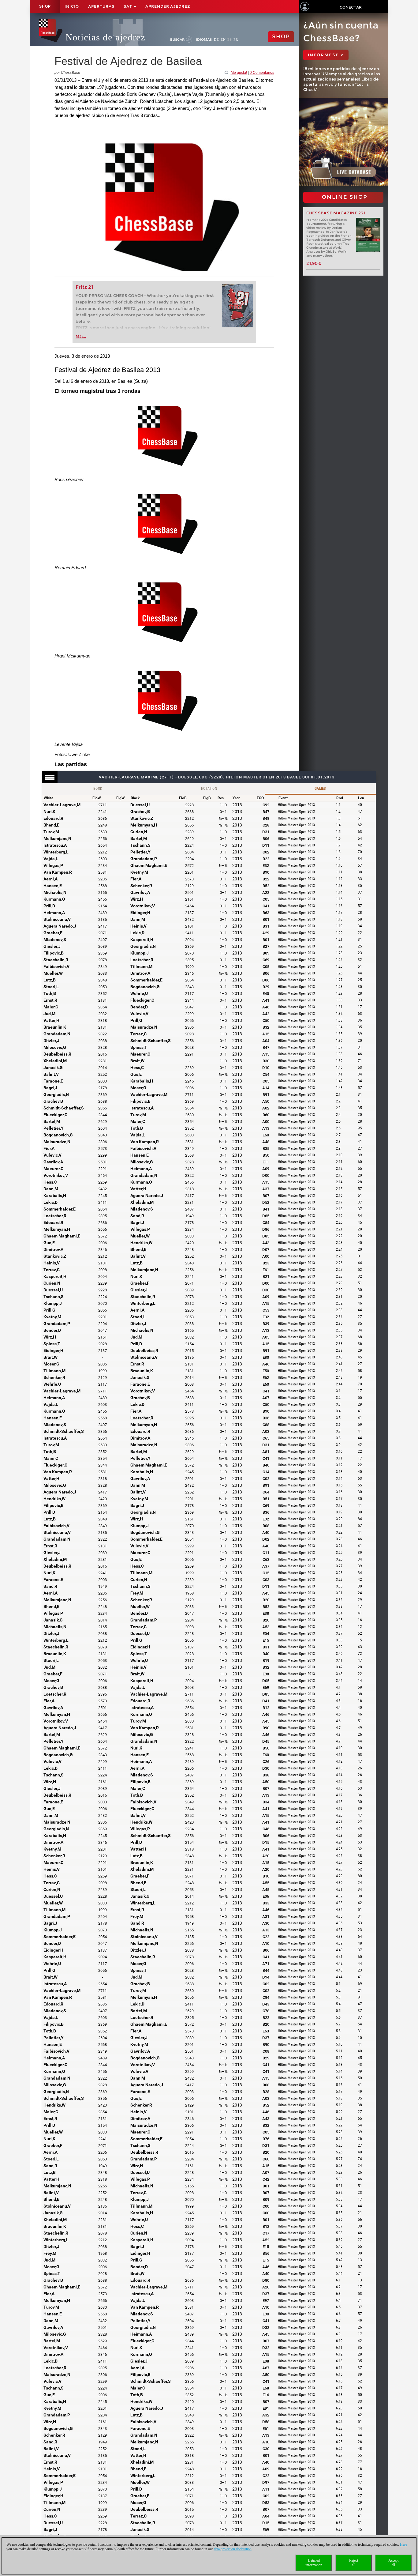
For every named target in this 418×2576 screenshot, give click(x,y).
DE (216, 40)
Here (403, 2544)
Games (320, 789)
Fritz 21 (85, 287)
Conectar (351, 7)
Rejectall (354, 2563)
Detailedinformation (314, 2563)
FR (236, 40)
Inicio (72, 6)
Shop (45, 6)
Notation (209, 789)
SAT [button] (128, 6)
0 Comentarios (262, 73)
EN (223, 40)
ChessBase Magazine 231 (336, 213)
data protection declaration (233, 2549)
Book (98, 789)
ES (230, 40)
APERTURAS (101, 6)
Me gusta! (239, 73)
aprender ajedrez (168, 6)
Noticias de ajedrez (105, 37)
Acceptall (393, 2563)
